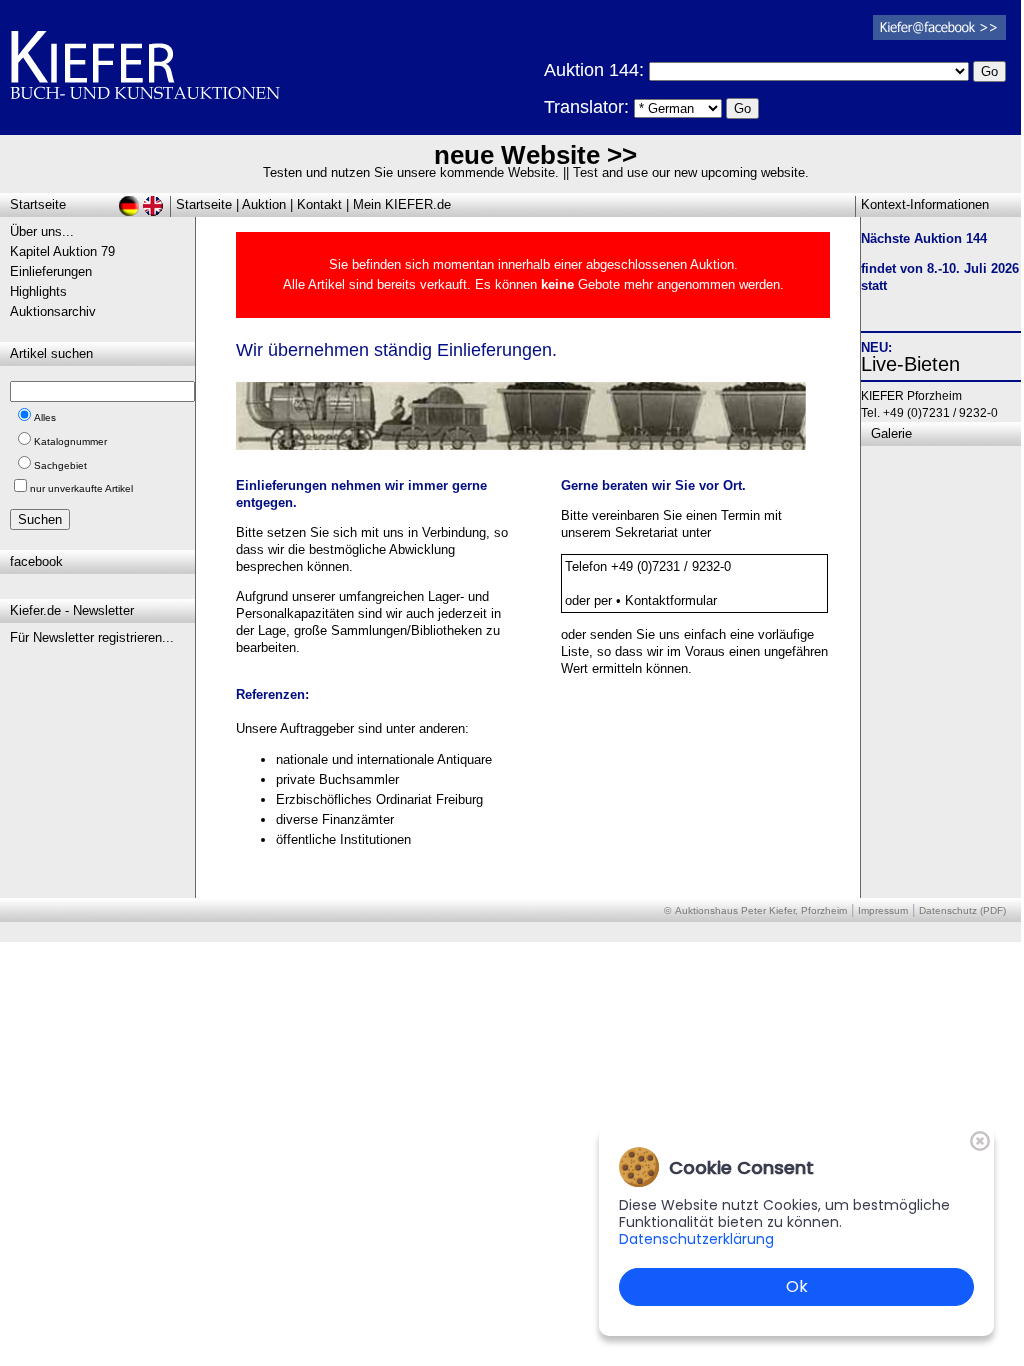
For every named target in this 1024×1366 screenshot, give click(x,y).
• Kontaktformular (666, 600)
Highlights (38, 291)
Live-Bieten (910, 364)
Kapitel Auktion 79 (62, 251)
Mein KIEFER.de (402, 204)
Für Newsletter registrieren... (92, 637)
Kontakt (319, 204)
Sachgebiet (60, 465)
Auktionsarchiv (53, 311)
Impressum (883, 910)
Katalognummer (70, 441)
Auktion (264, 204)
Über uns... (42, 231)
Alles (45, 417)
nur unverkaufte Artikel (81, 488)
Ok (797, 1286)
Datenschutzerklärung (696, 1239)
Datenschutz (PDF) (962, 910)
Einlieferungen (51, 271)
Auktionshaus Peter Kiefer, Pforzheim (761, 910)
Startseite (204, 204)
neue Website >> (535, 155)
